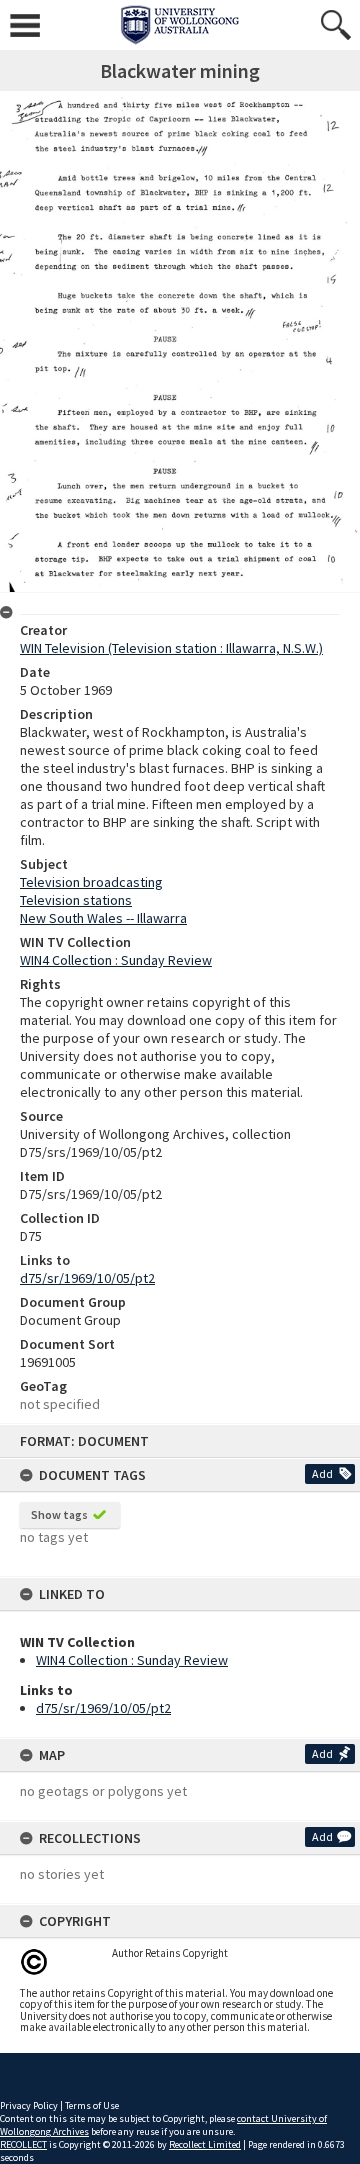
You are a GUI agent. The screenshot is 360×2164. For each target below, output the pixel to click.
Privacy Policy (29, 2105)
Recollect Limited (205, 2144)
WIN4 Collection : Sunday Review (132, 1660)
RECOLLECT (23, 2144)
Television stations (76, 900)
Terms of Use (92, 2105)
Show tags (59, 1514)
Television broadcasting (91, 882)
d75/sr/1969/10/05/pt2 (103, 1708)
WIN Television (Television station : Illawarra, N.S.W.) (171, 648)
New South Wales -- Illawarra (103, 918)
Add (322, 1473)
